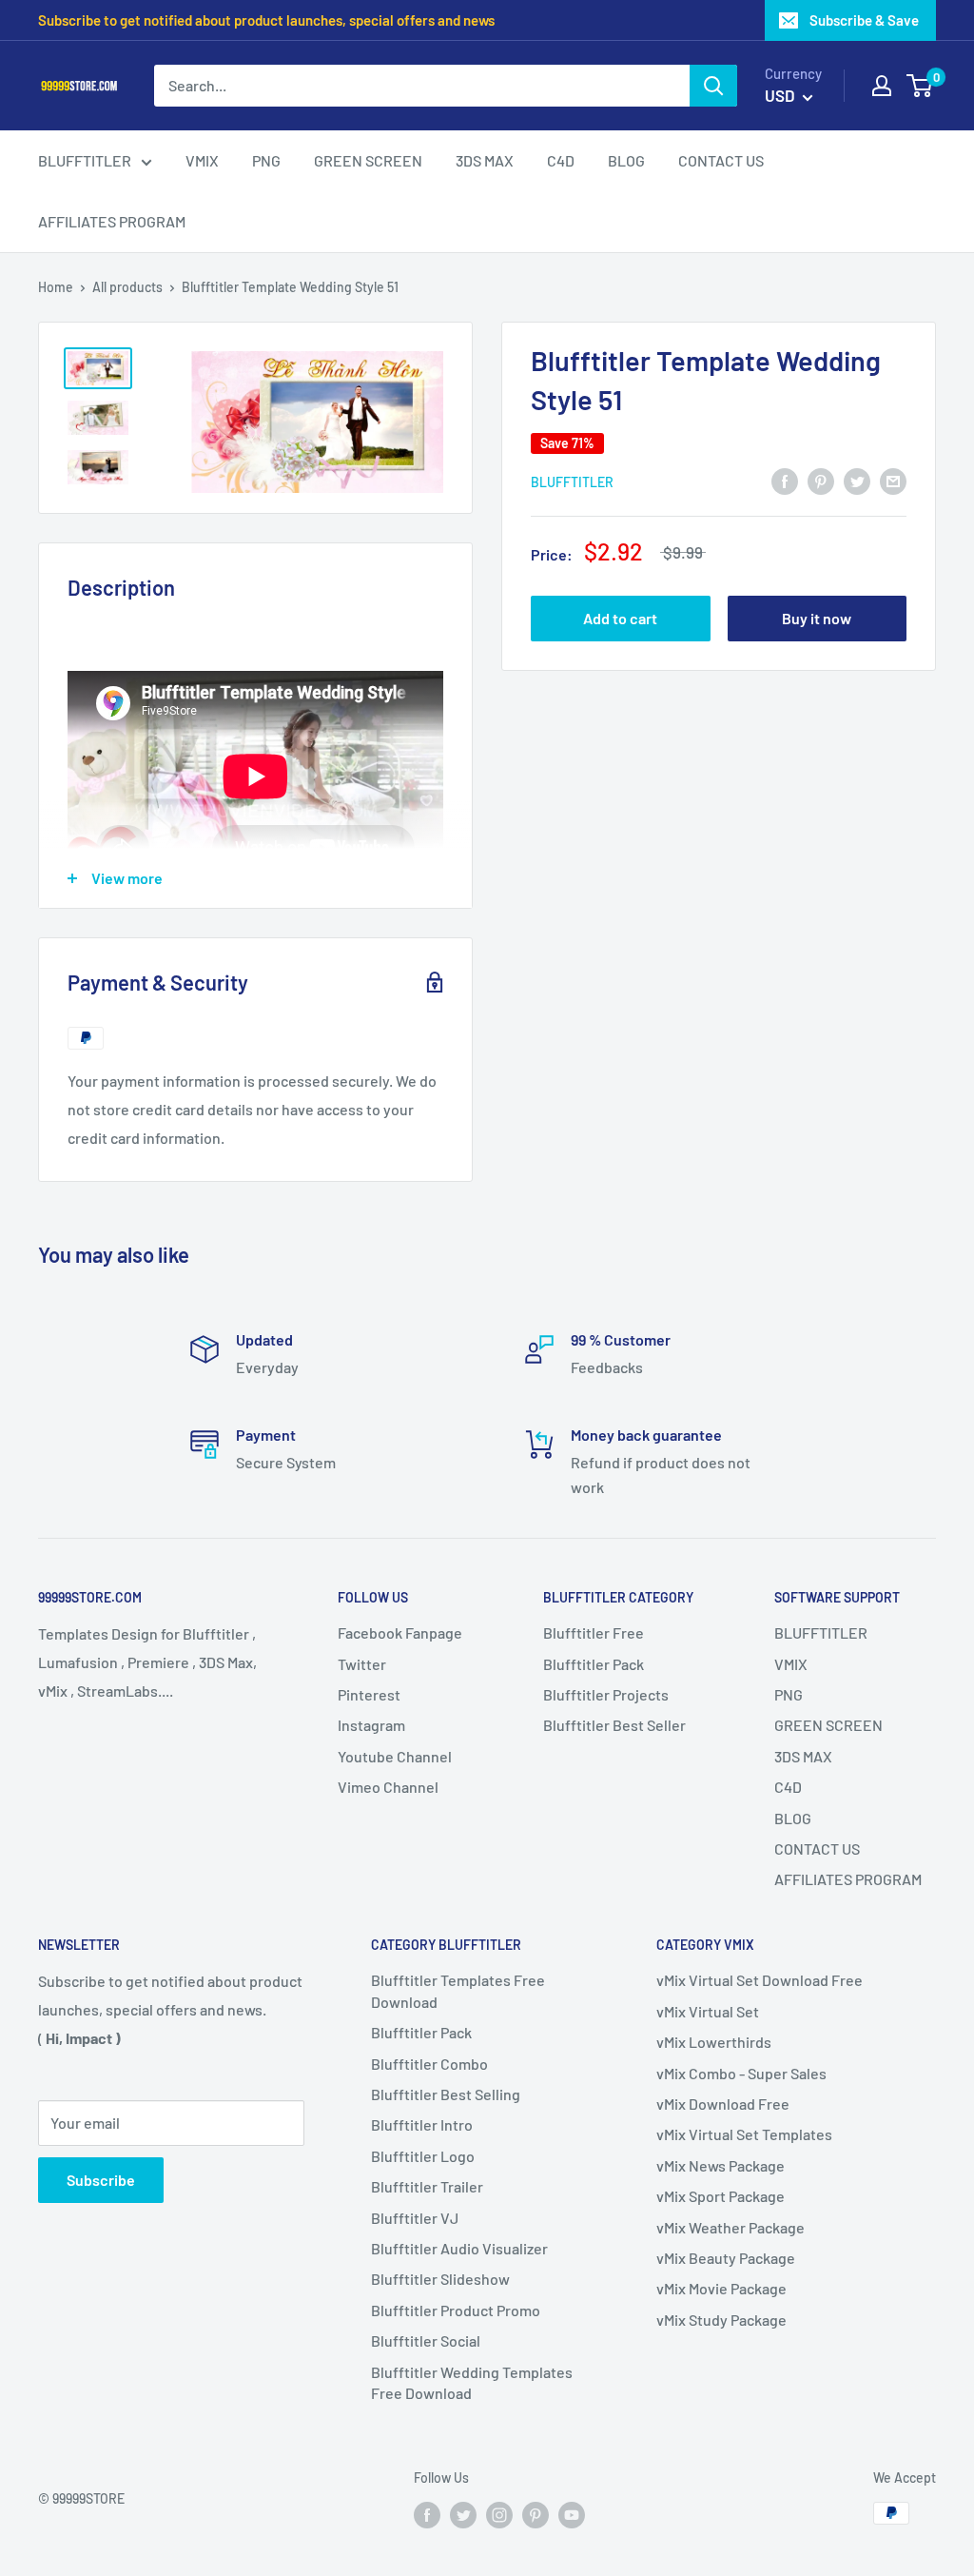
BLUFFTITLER (821, 1632)
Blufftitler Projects (606, 1694)
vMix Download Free (723, 2104)
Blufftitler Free (594, 1632)
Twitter (362, 1664)
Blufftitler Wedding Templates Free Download (472, 2382)
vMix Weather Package (730, 2227)
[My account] (882, 86)
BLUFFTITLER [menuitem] (85, 160)
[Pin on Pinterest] (821, 480)
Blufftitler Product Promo (456, 2310)
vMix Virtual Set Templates (744, 2134)
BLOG (793, 1818)
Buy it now (817, 618)
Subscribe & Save (864, 20)
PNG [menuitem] (266, 160)
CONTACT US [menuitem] (721, 160)
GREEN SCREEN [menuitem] (368, 160)
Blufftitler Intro (422, 2124)
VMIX (791, 1664)
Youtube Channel (395, 1756)
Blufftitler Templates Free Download (458, 1990)
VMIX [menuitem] (202, 160)
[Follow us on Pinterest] (536, 2515)
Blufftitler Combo (429, 2064)
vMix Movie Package (721, 2288)
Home (56, 287)
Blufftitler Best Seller (614, 1725)
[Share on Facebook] (785, 480)
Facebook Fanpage (400, 1632)
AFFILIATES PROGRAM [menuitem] (112, 221)
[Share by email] (893, 480)
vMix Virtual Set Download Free (760, 1980)
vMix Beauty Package (726, 2258)
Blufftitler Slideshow (440, 2279)
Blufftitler (572, 482)
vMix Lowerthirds (714, 2042)
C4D (788, 1787)
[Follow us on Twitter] (463, 2515)
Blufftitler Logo (423, 2156)
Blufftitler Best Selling (446, 2094)
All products (127, 287)
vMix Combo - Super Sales (741, 2073)
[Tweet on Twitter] (857, 480)
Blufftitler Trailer (427, 2186)
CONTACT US (817, 1848)
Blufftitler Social (426, 2340)
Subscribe (101, 2180)
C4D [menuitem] (561, 160)
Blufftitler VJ (415, 2218)
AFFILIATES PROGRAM (848, 1879)
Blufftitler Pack (594, 1664)
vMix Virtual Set (708, 2011)
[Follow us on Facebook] (427, 2515)
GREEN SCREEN (828, 1725)
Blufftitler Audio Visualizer (459, 2248)
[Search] (713, 86)
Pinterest (369, 1694)
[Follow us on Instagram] (499, 2515)
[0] (920, 86)
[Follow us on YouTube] (572, 2515)
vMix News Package (721, 2165)
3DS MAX (803, 1756)
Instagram (371, 1725)
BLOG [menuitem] (626, 160)
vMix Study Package (721, 2320)
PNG (789, 1694)
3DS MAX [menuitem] (485, 160)
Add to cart (620, 618)
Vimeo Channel (388, 1787)
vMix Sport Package (721, 2196)
